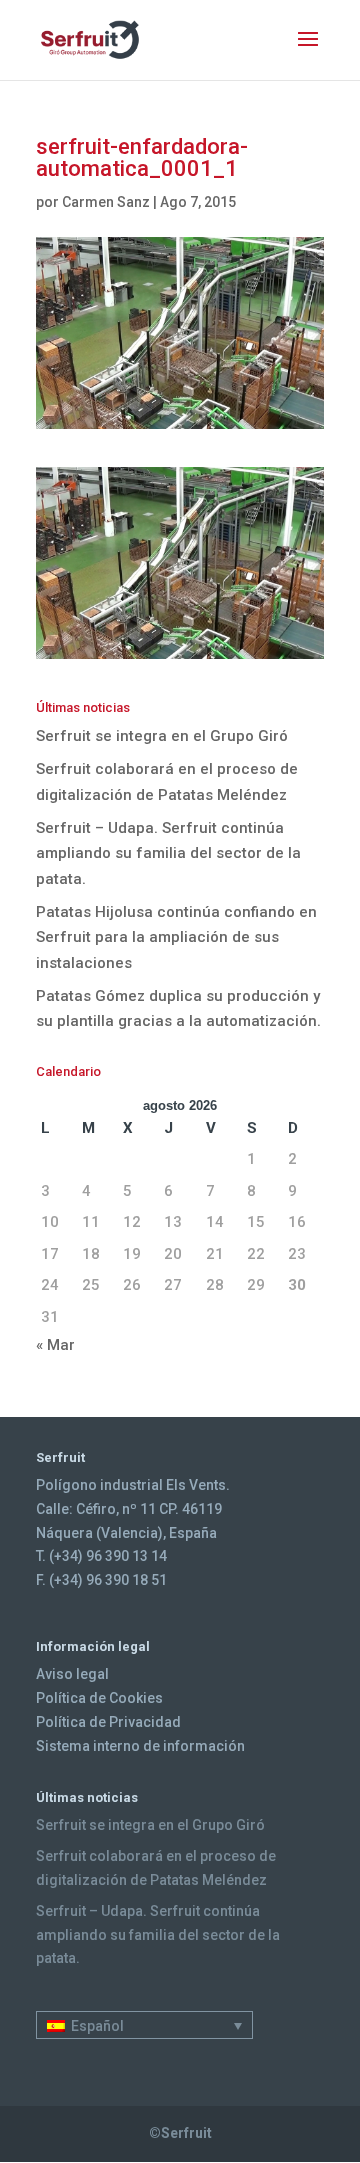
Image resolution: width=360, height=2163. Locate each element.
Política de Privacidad (108, 1722)
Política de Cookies (99, 1698)
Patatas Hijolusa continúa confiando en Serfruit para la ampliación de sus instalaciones (176, 937)
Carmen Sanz (106, 202)
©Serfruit (180, 2133)
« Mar (55, 1345)
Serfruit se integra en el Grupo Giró (162, 736)
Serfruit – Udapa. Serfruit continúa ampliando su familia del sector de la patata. (168, 853)
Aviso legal (72, 1674)
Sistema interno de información (140, 1746)
